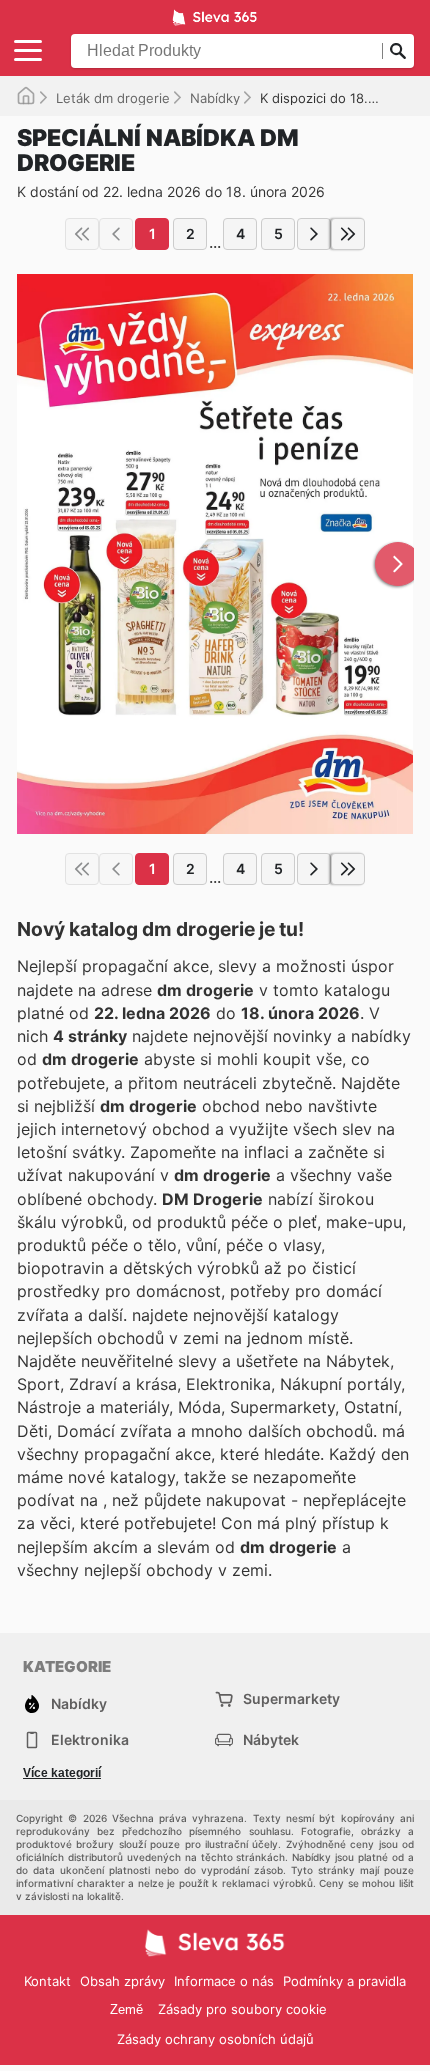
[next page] (314, 234)
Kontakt (47, 1981)
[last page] (348, 234)
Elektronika (90, 1739)
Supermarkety (291, 1698)
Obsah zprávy (122, 1981)
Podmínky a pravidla (344, 1981)
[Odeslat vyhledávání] (398, 51)
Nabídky (215, 98)
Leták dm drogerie (113, 98)
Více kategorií (62, 1773)
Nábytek (271, 1739)
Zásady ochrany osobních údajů (215, 2039)
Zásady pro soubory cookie (242, 2009)
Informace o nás (224, 1981)
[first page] (82, 234)
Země (126, 2009)
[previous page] (116, 234)
